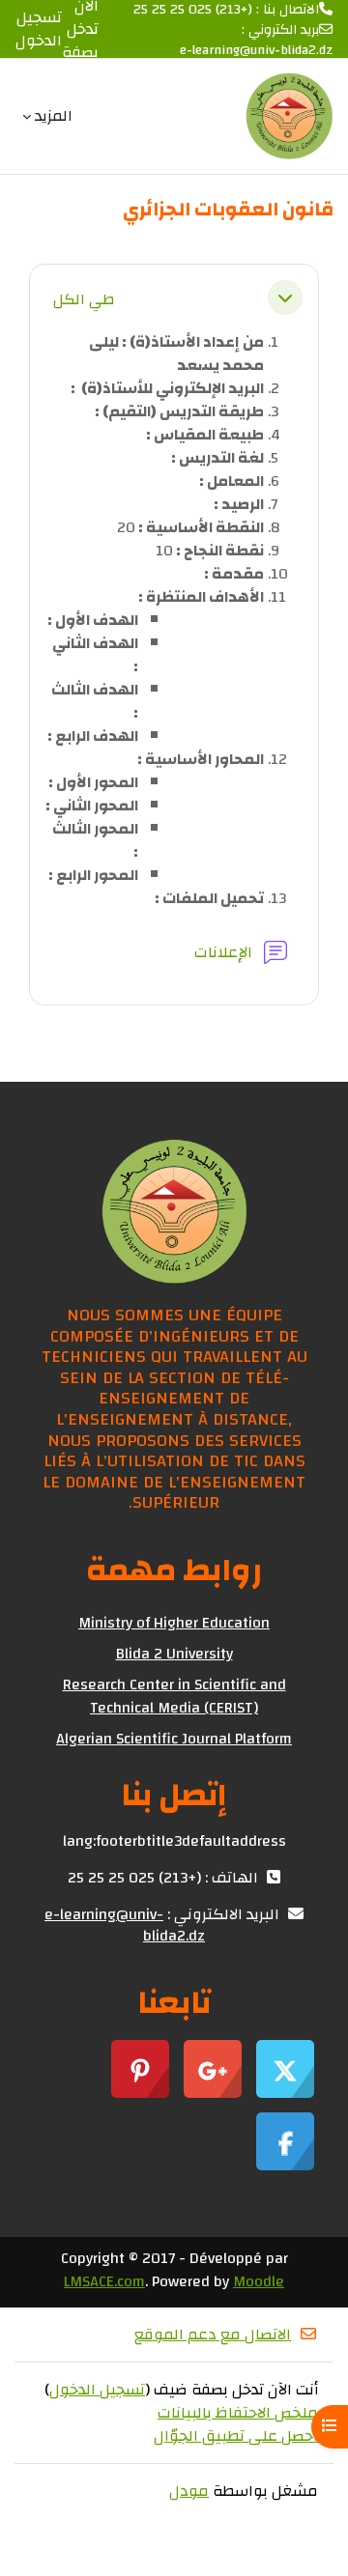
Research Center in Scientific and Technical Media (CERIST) (174, 1696)
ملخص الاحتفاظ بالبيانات (238, 2413)
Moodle (259, 2281)
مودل (189, 2491)
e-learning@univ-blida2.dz (256, 51)
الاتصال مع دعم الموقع (213, 2335)
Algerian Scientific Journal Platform (174, 1739)
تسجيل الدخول (39, 29)
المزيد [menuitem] (54, 116)
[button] (285, 297)
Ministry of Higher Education (174, 1623)
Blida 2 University (174, 1654)
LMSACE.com (104, 2281)
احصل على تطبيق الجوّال (236, 2436)
